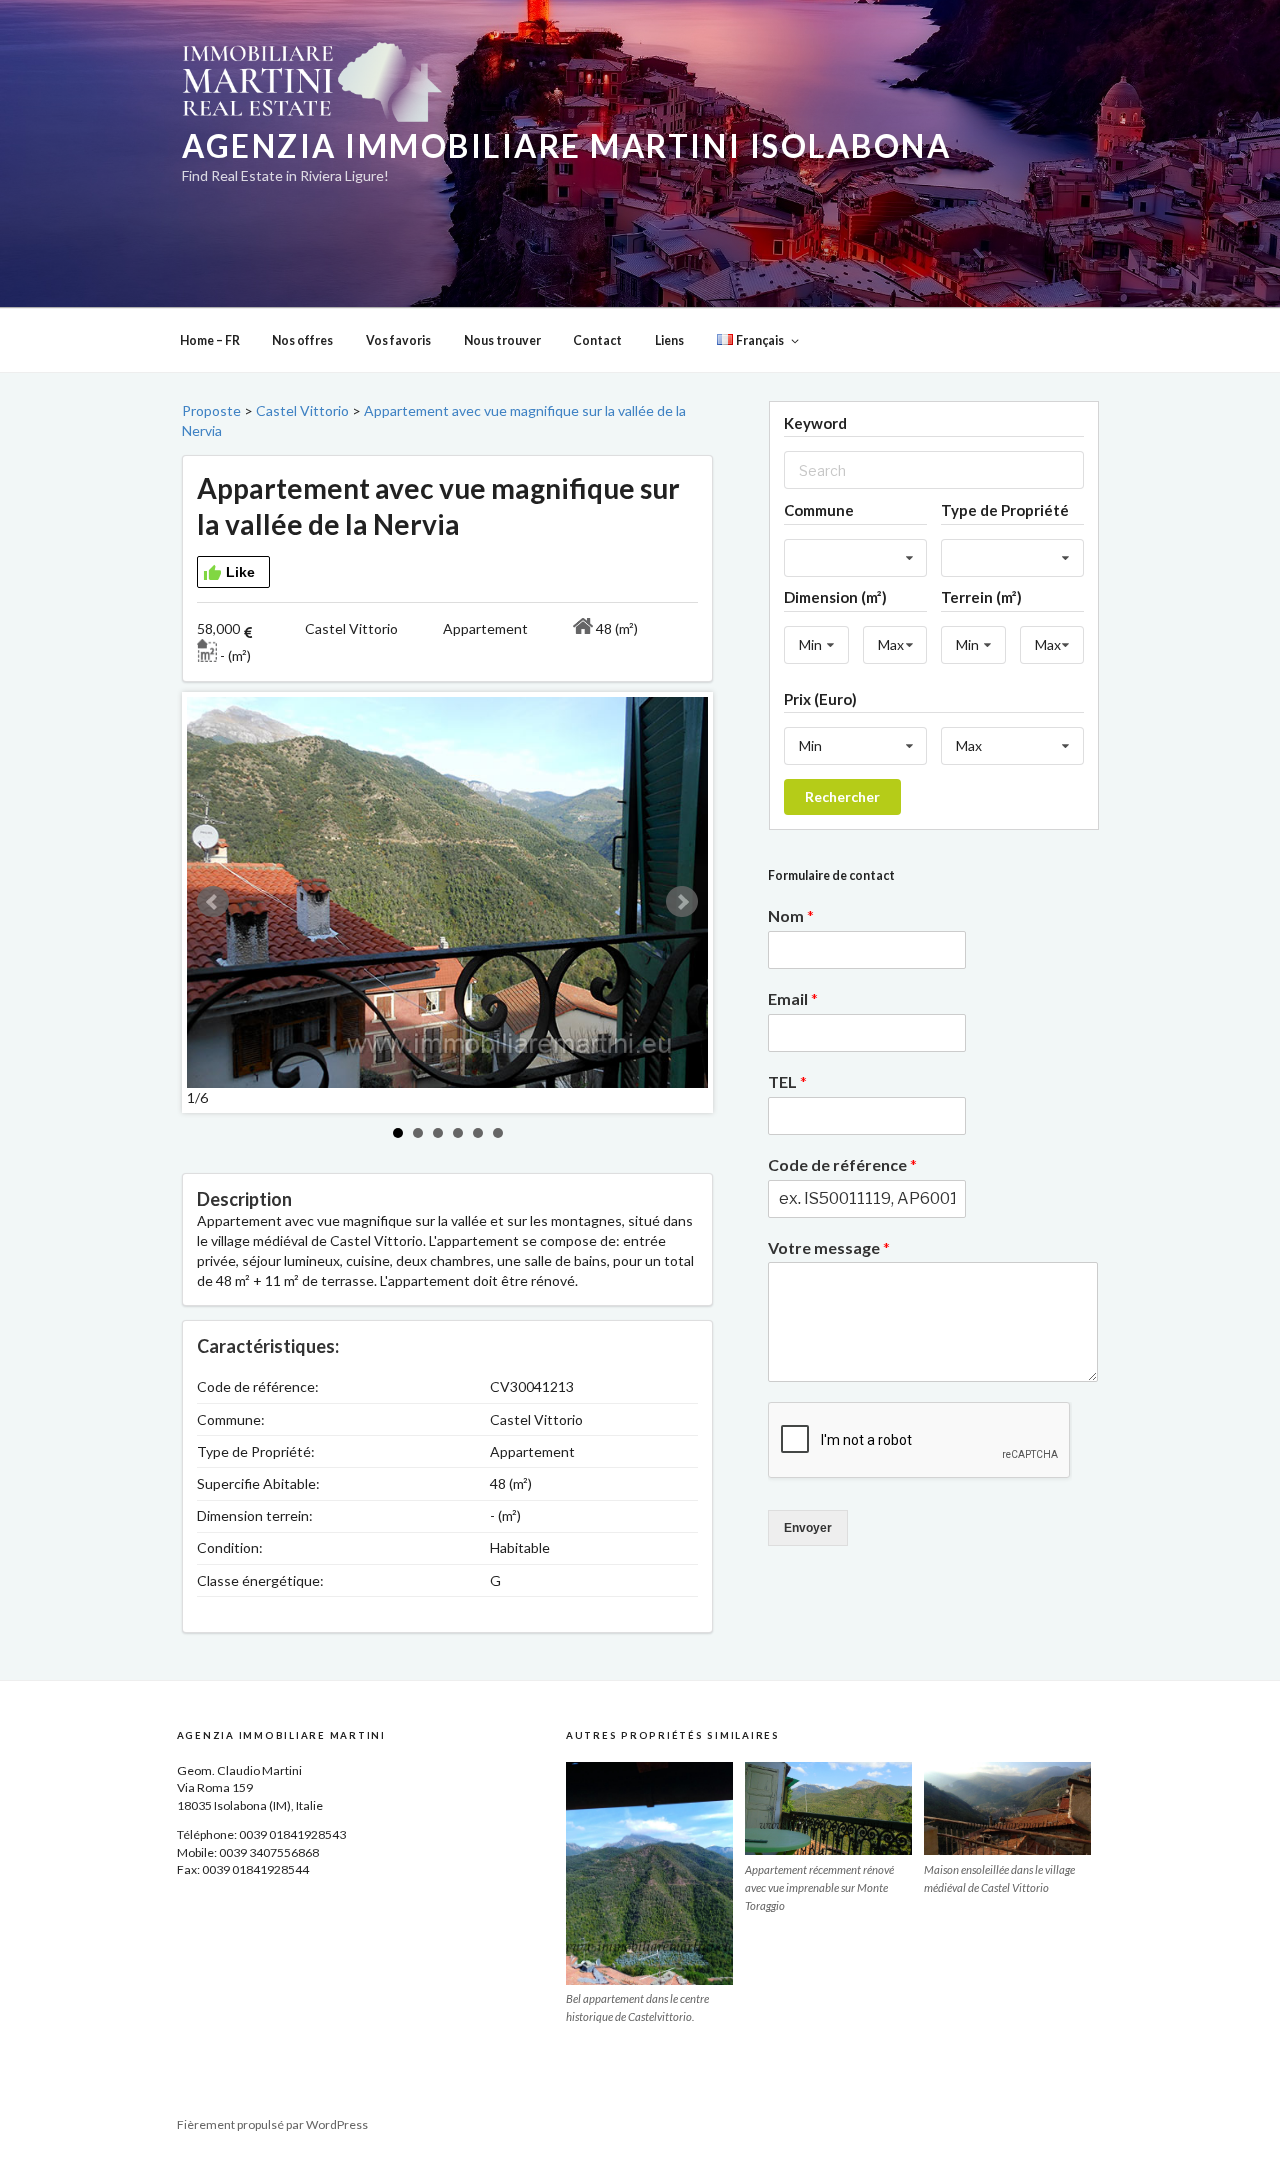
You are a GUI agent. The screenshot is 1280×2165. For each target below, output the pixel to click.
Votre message (829, 1247)
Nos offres (302, 340)
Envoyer (808, 1528)
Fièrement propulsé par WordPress (272, 2124)
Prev (213, 902)
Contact (597, 340)
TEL (787, 1081)
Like (240, 572)
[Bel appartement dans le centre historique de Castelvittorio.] (649, 1873)
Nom (791, 915)
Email (793, 998)
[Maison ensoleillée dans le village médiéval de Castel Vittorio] (1007, 1809)
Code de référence (842, 1164)
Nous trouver (502, 340)
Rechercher (842, 796)
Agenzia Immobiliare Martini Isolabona (566, 146)
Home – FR (210, 340)
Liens (669, 340)
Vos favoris (398, 340)
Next (682, 902)
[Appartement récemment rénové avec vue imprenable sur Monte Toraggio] (828, 1809)
